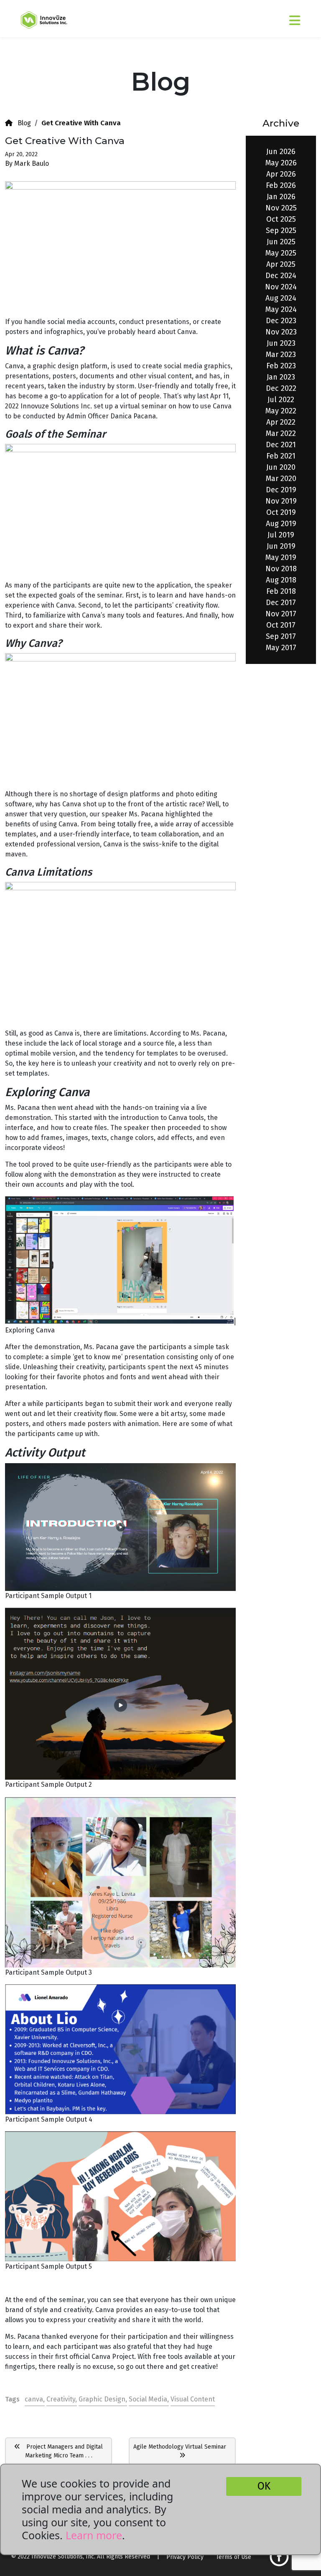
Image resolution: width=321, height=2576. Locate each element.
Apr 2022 (281, 422)
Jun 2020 (281, 467)
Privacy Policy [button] (185, 2557)
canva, (35, 2399)
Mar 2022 (281, 433)
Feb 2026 (281, 185)
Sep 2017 (281, 636)
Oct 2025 (281, 219)
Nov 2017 (281, 614)
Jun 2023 (281, 343)
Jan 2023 (281, 377)
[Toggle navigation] (273, 17)
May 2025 (281, 253)
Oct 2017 (281, 625)
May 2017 (281, 648)
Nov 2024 (281, 287)
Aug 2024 (281, 298)
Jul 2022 (281, 400)
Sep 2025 (281, 230)
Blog (22, 123)
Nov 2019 (281, 501)
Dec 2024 (281, 276)
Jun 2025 (281, 242)
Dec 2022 (281, 388)
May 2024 (281, 309)
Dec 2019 (281, 490)
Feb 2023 (281, 366)
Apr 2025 (281, 264)
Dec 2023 (281, 321)
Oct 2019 (281, 512)
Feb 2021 (281, 456)
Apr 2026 (281, 174)
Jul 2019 (281, 535)
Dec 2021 (281, 445)
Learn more (94, 2535)
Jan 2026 (281, 197)
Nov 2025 (281, 208)
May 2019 (281, 557)
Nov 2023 (281, 332)
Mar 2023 (281, 355)
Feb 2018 (281, 591)
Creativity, (62, 2399)
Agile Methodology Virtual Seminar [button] (182, 2447)
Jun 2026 (281, 152)
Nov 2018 (281, 569)
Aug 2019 (281, 524)
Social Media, (149, 2399)
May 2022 (281, 411)
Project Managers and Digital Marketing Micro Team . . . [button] (61, 2451)
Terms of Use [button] (234, 2557)
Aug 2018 (281, 580)
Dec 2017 (281, 603)
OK (264, 2486)
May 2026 (281, 163)
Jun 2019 (281, 546)
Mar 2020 (281, 479)
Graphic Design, (103, 2399)
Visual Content (193, 2399)
